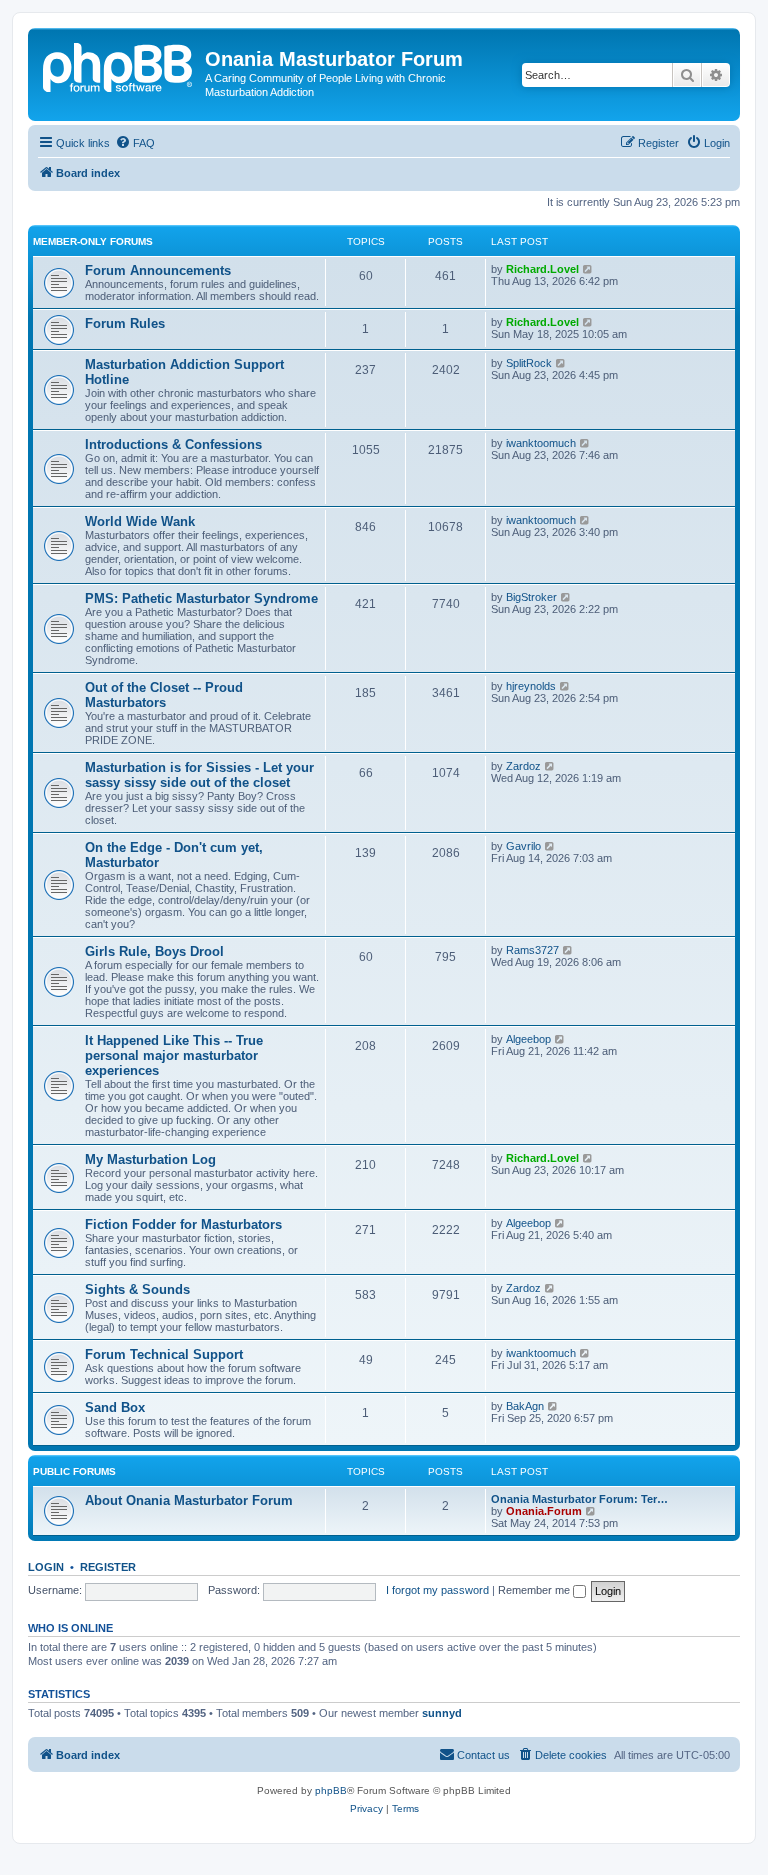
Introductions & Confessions (173, 444)
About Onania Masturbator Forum (189, 1500)
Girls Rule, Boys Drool (154, 951)
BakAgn (525, 1406)
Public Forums (74, 1471)
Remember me (535, 1590)
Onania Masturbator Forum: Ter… (579, 1499)
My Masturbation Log (150, 1159)
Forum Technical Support (164, 1354)
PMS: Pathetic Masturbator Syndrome (201, 598)
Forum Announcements (158, 270)
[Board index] (119, 65)
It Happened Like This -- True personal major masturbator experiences (174, 1055)
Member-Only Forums (93, 241)
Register (108, 1567)
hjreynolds (531, 686)
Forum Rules (125, 323)
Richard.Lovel (542, 269)
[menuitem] (135, 143)
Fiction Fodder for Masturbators (183, 1224)
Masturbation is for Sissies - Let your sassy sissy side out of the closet (199, 775)
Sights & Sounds (137, 1289)
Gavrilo (523, 846)
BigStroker (531, 597)
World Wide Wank (140, 521)
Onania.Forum (544, 1511)
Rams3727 (532, 950)
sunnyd (442, 1713)
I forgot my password (437, 1590)
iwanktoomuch (541, 443)
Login (46, 1567)
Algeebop (528, 1039)
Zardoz (523, 766)
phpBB (331, 1790)
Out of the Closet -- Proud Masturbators (164, 695)
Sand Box (115, 1407)
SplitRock (529, 363)
